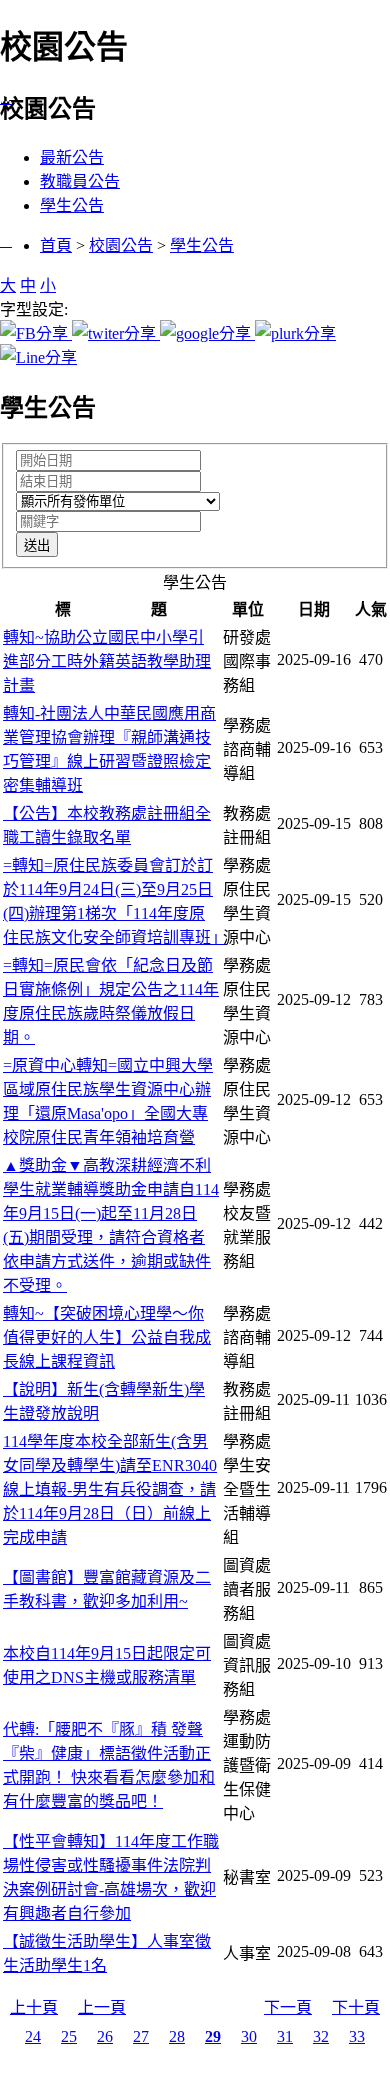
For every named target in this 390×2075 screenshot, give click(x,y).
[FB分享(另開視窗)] (36, 333)
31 (285, 2036)
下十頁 (356, 2007)
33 (357, 2036)
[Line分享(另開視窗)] (38, 357)
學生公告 (72, 205)
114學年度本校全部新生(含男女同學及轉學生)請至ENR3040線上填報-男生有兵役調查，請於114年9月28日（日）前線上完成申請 (110, 1489)
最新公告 (72, 157)
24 (33, 2036)
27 (141, 2036)
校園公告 (121, 245)
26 (105, 2036)
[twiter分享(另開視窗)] (116, 333)
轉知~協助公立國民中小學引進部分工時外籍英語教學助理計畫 (107, 661)
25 (69, 2036)
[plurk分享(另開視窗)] (295, 333)
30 (249, 2036)
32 (321, 2036)
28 (177, 2036)
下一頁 (288, 2007)
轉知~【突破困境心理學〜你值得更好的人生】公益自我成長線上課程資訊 (107, 1337)
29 (213, 2036)
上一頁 (102, 2007)
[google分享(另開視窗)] (207, 333)
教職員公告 (80, 181)
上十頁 (34, 2007)
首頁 (56, 245)
